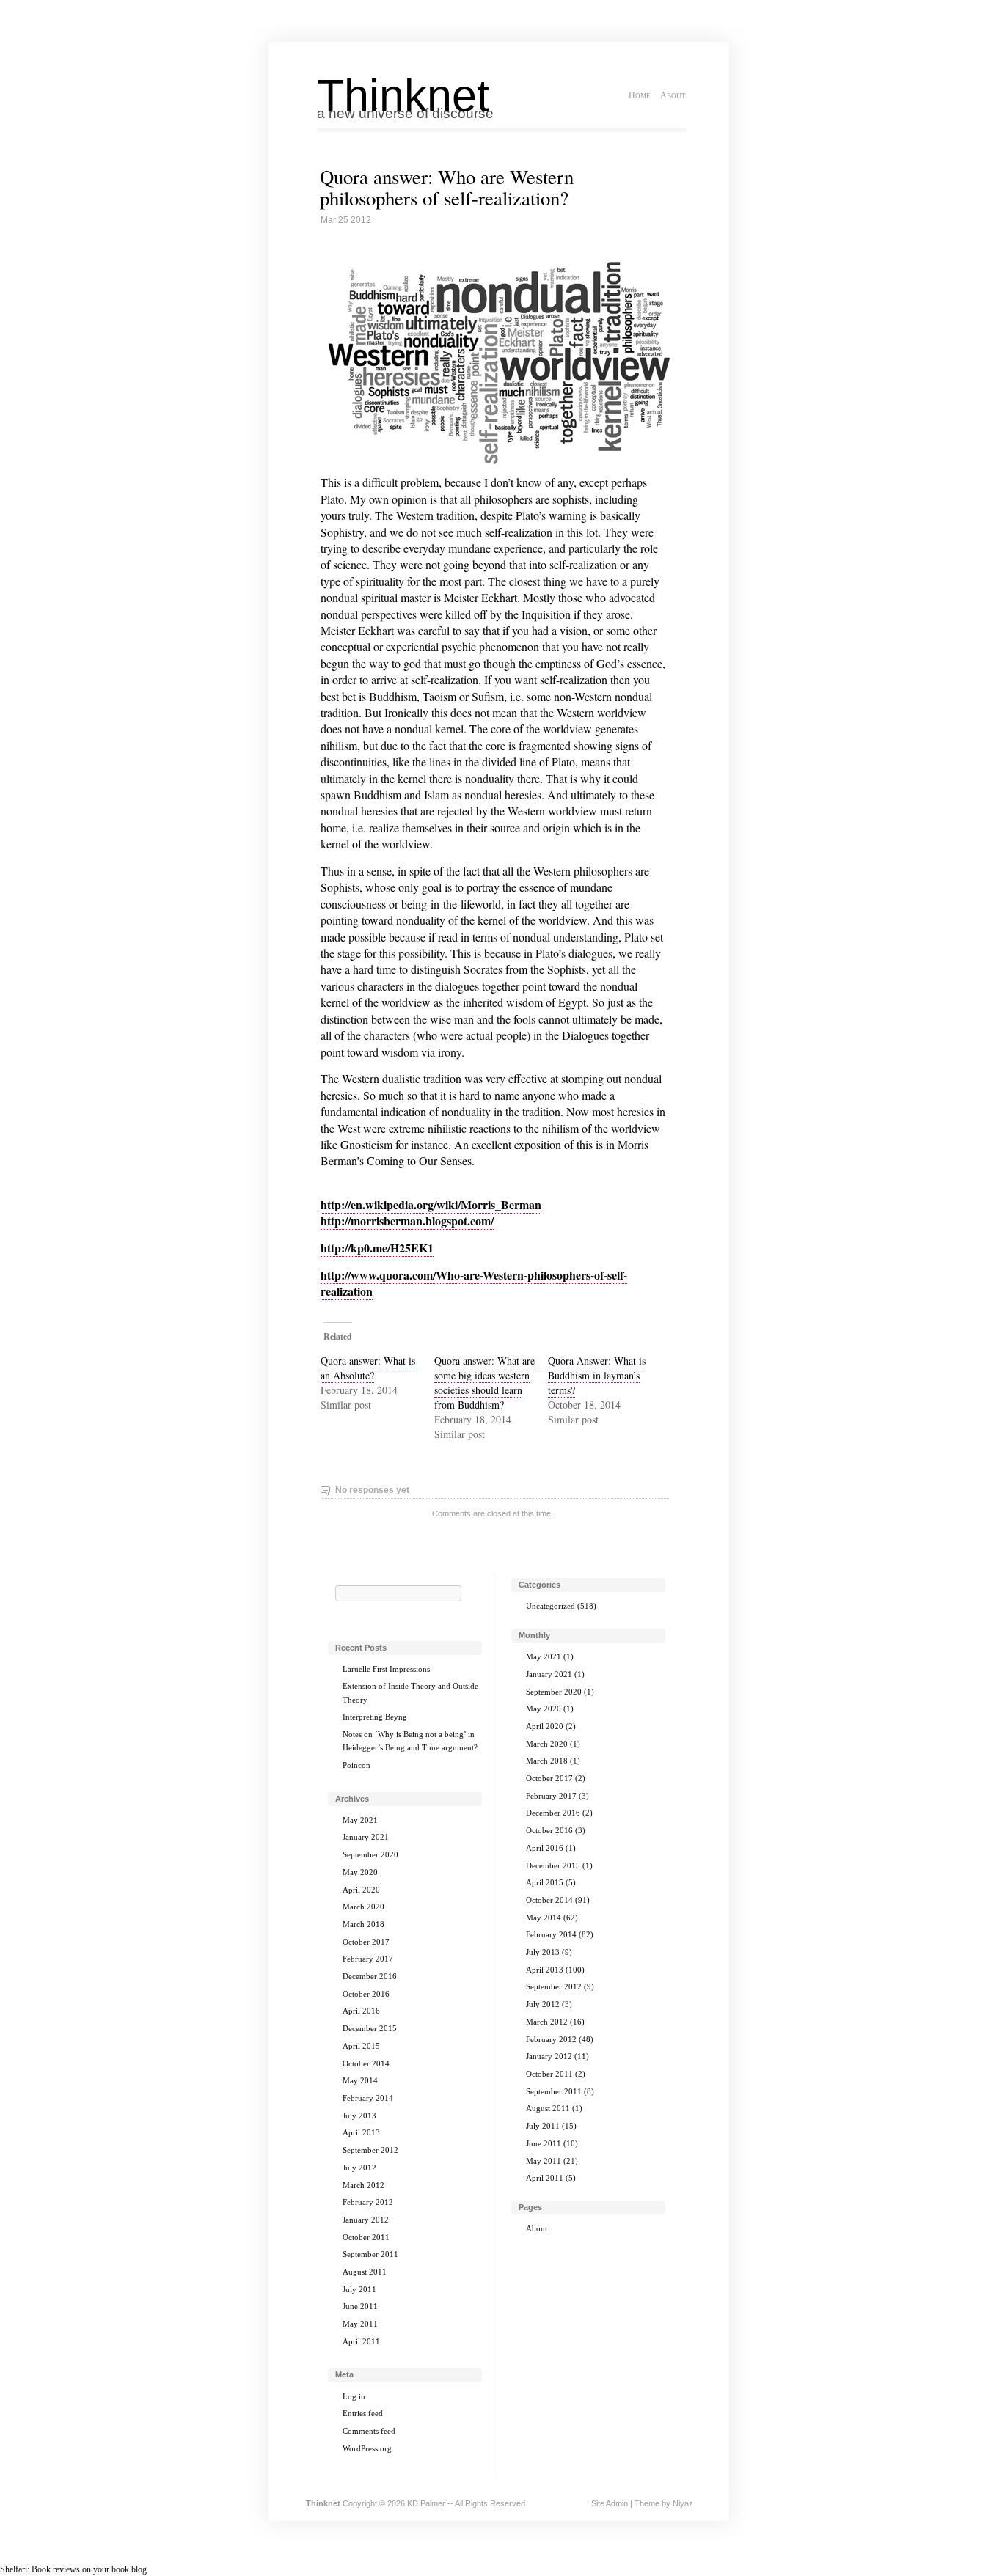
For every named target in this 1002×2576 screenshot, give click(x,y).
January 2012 (366, 2220)
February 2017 (368, 1959)
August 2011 (365, 2272)
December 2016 (370, 1976)
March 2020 (363, 1907)
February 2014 (368, 2098)
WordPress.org (367, 2448)
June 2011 (360, 2306)
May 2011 (360, 2324)
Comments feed (369, 2431)
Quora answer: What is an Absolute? (368, 1368)
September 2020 (370, 1854)
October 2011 (366, 2237)
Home (640, 95)
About (673, 95)
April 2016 (361, 2011)
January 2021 (366, 1837)
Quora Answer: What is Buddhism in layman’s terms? (597, 1375)
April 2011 (361, 2341)
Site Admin (610, 2503)
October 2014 (366, 2063)
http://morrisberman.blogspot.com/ (407, 1221)
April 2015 (361, 2046)
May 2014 (360, 2080)
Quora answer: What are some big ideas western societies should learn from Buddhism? (484, 1383)
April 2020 (361, 1890)
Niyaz (683, 2503)
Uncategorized (551, 1606)
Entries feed (363, 2413)
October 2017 (366, 1942)
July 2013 (359, 2116)
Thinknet (403, 95)
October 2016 (366, 1994)
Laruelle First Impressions (386, 1669)
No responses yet (372, 1490)
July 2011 (359, 2289)
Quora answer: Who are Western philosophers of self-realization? (447, 187)
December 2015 (370, 2028)
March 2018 (363, 1924)
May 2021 (360, 1820)
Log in (354, 2396)
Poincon (356, 1765)
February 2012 (368, 2202)
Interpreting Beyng (375, 1717)
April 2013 (361, 2132)
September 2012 (370, 2150)
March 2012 (363, 2185)
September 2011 (370, 2254)
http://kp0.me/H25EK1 (377, 1248)
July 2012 (359, 2168)
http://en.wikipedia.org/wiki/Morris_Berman (431, 1204)
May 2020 (360, 1872)
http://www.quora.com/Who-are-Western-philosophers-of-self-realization (474, 1283)
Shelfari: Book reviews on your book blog (73, 2569)
